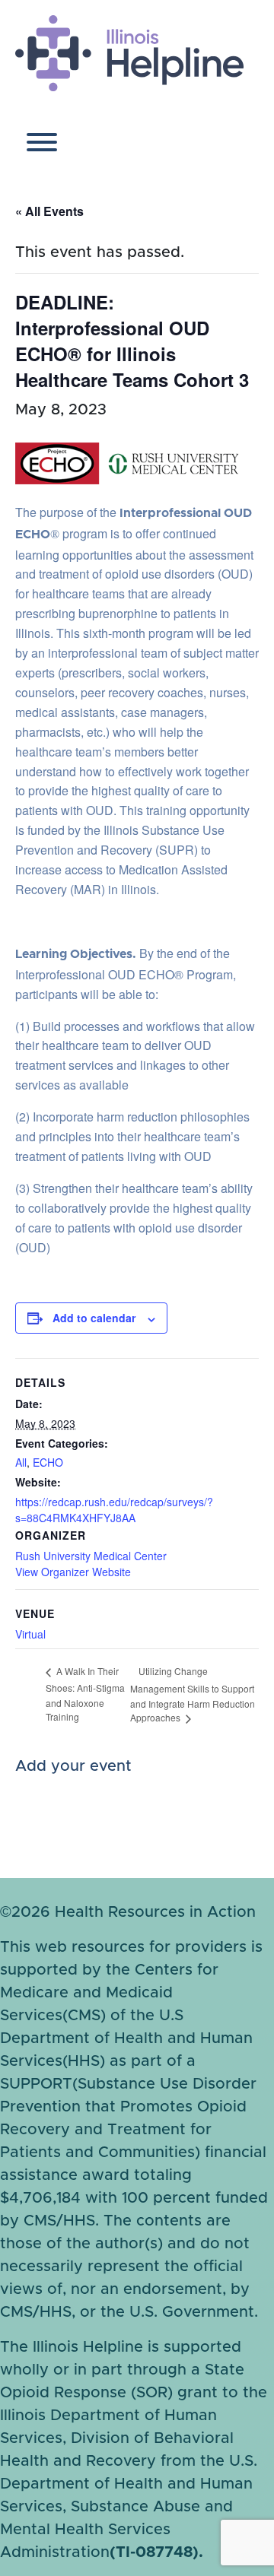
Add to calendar (94, 1318)
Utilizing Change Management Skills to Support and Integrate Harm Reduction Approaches (193, 1694)
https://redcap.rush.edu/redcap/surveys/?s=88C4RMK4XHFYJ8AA (114, 1510)
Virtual (30, 1634)
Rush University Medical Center (91, 1556)
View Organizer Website (73, 1572)
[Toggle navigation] (42, 146)
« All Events (49, 211)
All (21, 1462)
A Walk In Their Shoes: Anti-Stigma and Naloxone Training (85, 1694)
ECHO (48, 1462)
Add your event (73, 1766)
